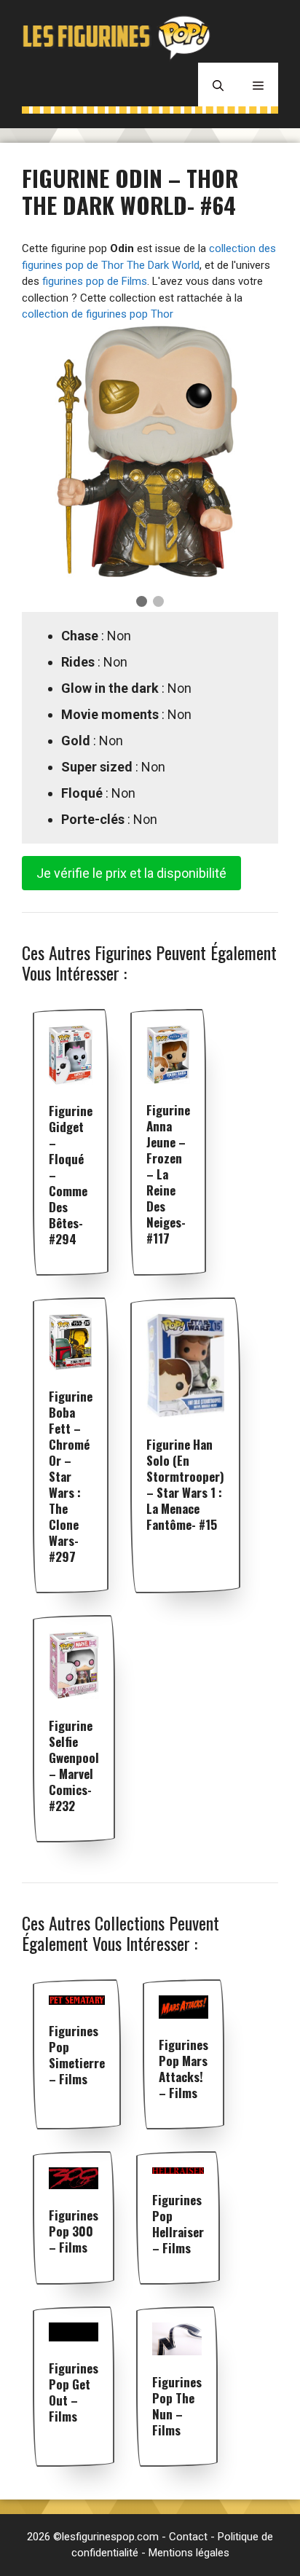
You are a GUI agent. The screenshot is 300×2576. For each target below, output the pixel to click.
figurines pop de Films (95, 281)
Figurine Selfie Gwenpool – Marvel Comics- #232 (74, 1766)
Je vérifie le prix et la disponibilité (131, 873)
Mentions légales (189, 2553)
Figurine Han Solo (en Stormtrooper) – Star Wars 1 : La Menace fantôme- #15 (185, 1484)
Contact (188, 2537)
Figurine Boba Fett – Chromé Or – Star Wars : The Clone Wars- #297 (71, 1476)
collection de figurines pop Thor (98, 314)
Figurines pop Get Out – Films (74, 2392)
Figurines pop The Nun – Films (177, 2406)
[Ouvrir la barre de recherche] (218, 85)
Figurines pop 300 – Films (74, 2231)
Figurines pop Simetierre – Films (77, 2055)
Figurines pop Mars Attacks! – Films (183, 2069)
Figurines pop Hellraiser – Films (178, 2224)
